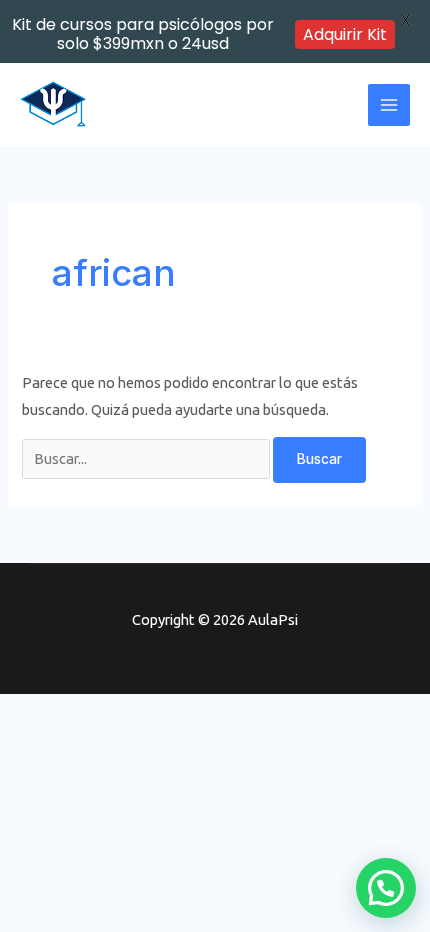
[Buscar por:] (147, 458)
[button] (386, 888)
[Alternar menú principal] (389, 105)
